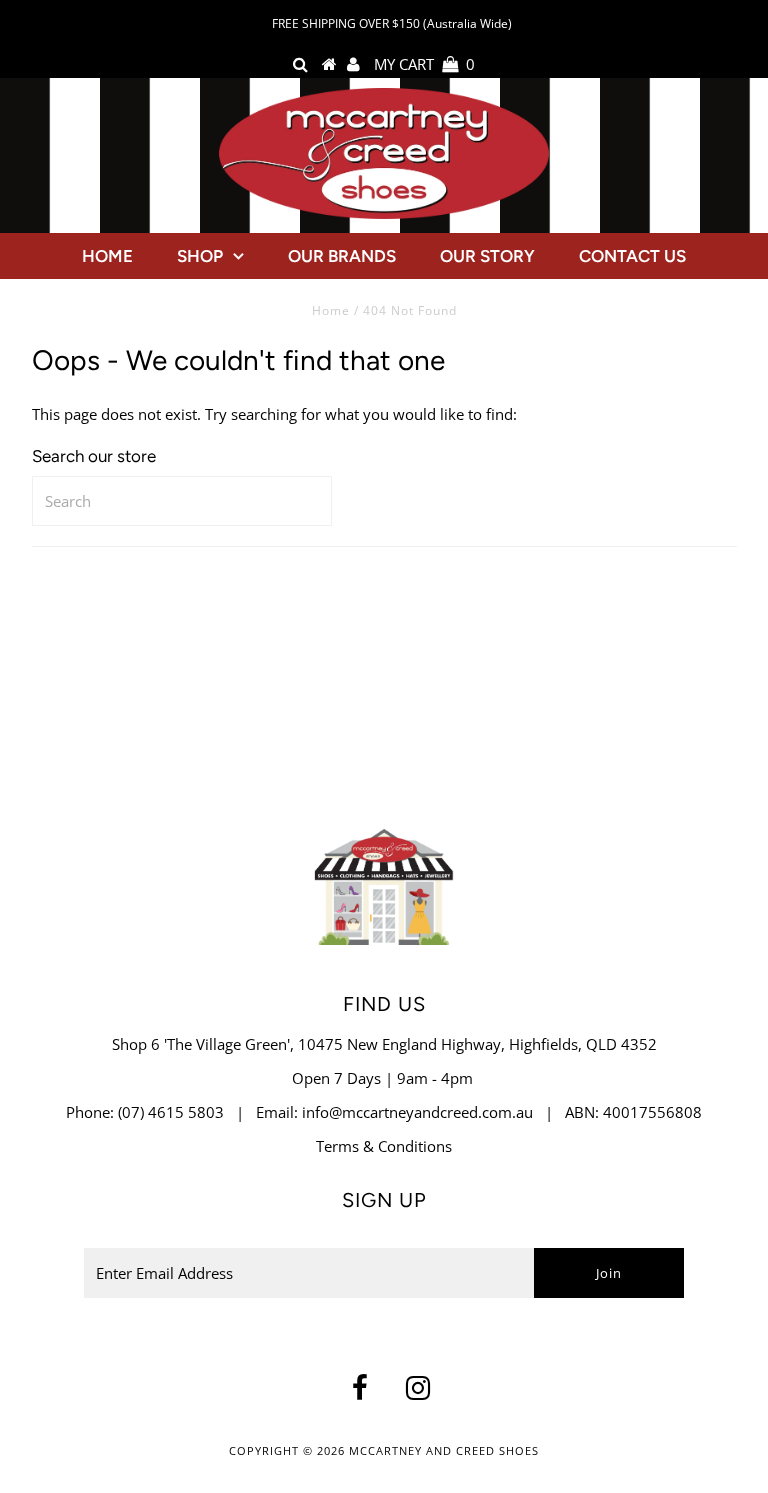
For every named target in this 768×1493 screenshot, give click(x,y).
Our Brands (342, 256)
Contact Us (632, 256)
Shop (200, 256)
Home (107, 256)
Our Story (487, 256)
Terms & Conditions (384, 1146)
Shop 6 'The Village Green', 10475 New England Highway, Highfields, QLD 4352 (384, 1044)
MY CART (424, 64)
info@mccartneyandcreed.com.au (417, 1112)
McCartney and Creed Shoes (444, 1450)
